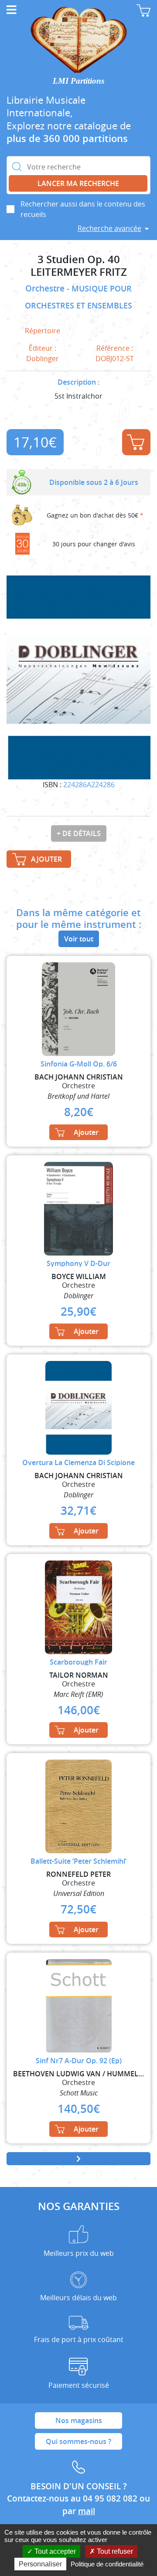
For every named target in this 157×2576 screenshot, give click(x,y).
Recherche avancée (109, 228)
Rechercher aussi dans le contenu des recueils (83, 209)
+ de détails (79, 833)
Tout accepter (54, 2551)
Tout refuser (114, 2551)
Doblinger (43, 359)
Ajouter (136, 442)
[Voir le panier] (143, 10)
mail (87, 2511)
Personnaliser (40, 2564)
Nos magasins (79, 2420)
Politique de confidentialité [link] (107, 2564)
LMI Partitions (78, 81)
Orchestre (46, 288)
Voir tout (79, 939)
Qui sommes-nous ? (78, 2441)
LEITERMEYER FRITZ (79, 272)
